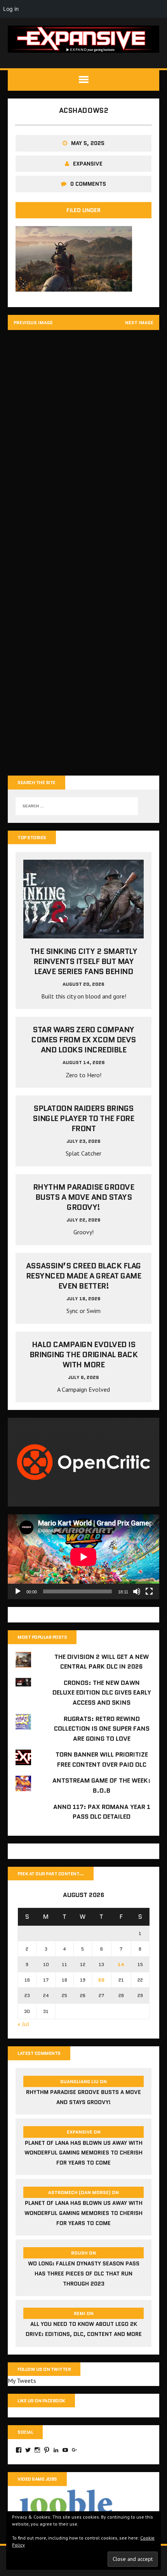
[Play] (18, 1591)
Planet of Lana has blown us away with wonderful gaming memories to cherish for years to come (83, 2153)
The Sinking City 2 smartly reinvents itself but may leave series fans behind (84, 961)
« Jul (23, 2024)
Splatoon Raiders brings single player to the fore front (83, 1118)
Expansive (88, 164)
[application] (83, 1557)
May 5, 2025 (88, 143)
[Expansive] (83, 39)
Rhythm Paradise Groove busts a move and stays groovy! (83, 1197)
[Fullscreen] (149, 1591)
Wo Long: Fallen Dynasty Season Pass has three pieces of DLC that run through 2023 (84, 2273)
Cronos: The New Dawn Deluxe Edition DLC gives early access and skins (102, 1693)
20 (101, 1980)
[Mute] (137, 1591)
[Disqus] (83, 445)
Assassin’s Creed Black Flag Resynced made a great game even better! (84, 1276)
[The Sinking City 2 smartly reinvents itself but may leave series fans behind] (83, 933)
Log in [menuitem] (11, 9)
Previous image (33, 322)
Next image (139, 322)
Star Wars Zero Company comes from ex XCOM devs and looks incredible (83, 1040)
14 (121, 1964)
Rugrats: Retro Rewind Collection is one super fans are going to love (102, 1729)
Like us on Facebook (41, 2401)
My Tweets (22, 2381)
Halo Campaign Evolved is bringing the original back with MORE (84, 1355)
